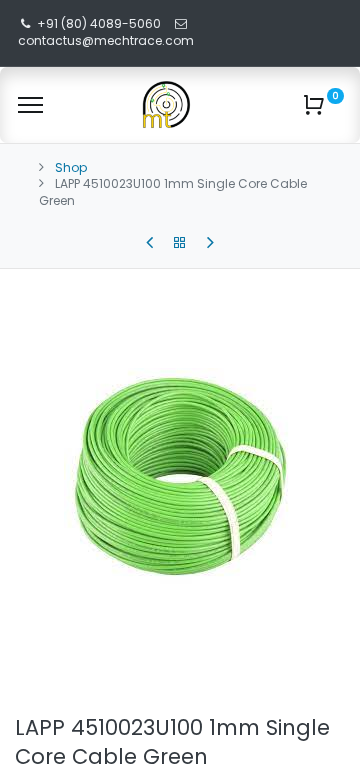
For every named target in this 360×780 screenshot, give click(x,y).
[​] (149, 243)
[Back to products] (180, 243)
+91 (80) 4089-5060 (99, 23)
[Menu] (30, 105)
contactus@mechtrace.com (107, 40)
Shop (71, 167)
